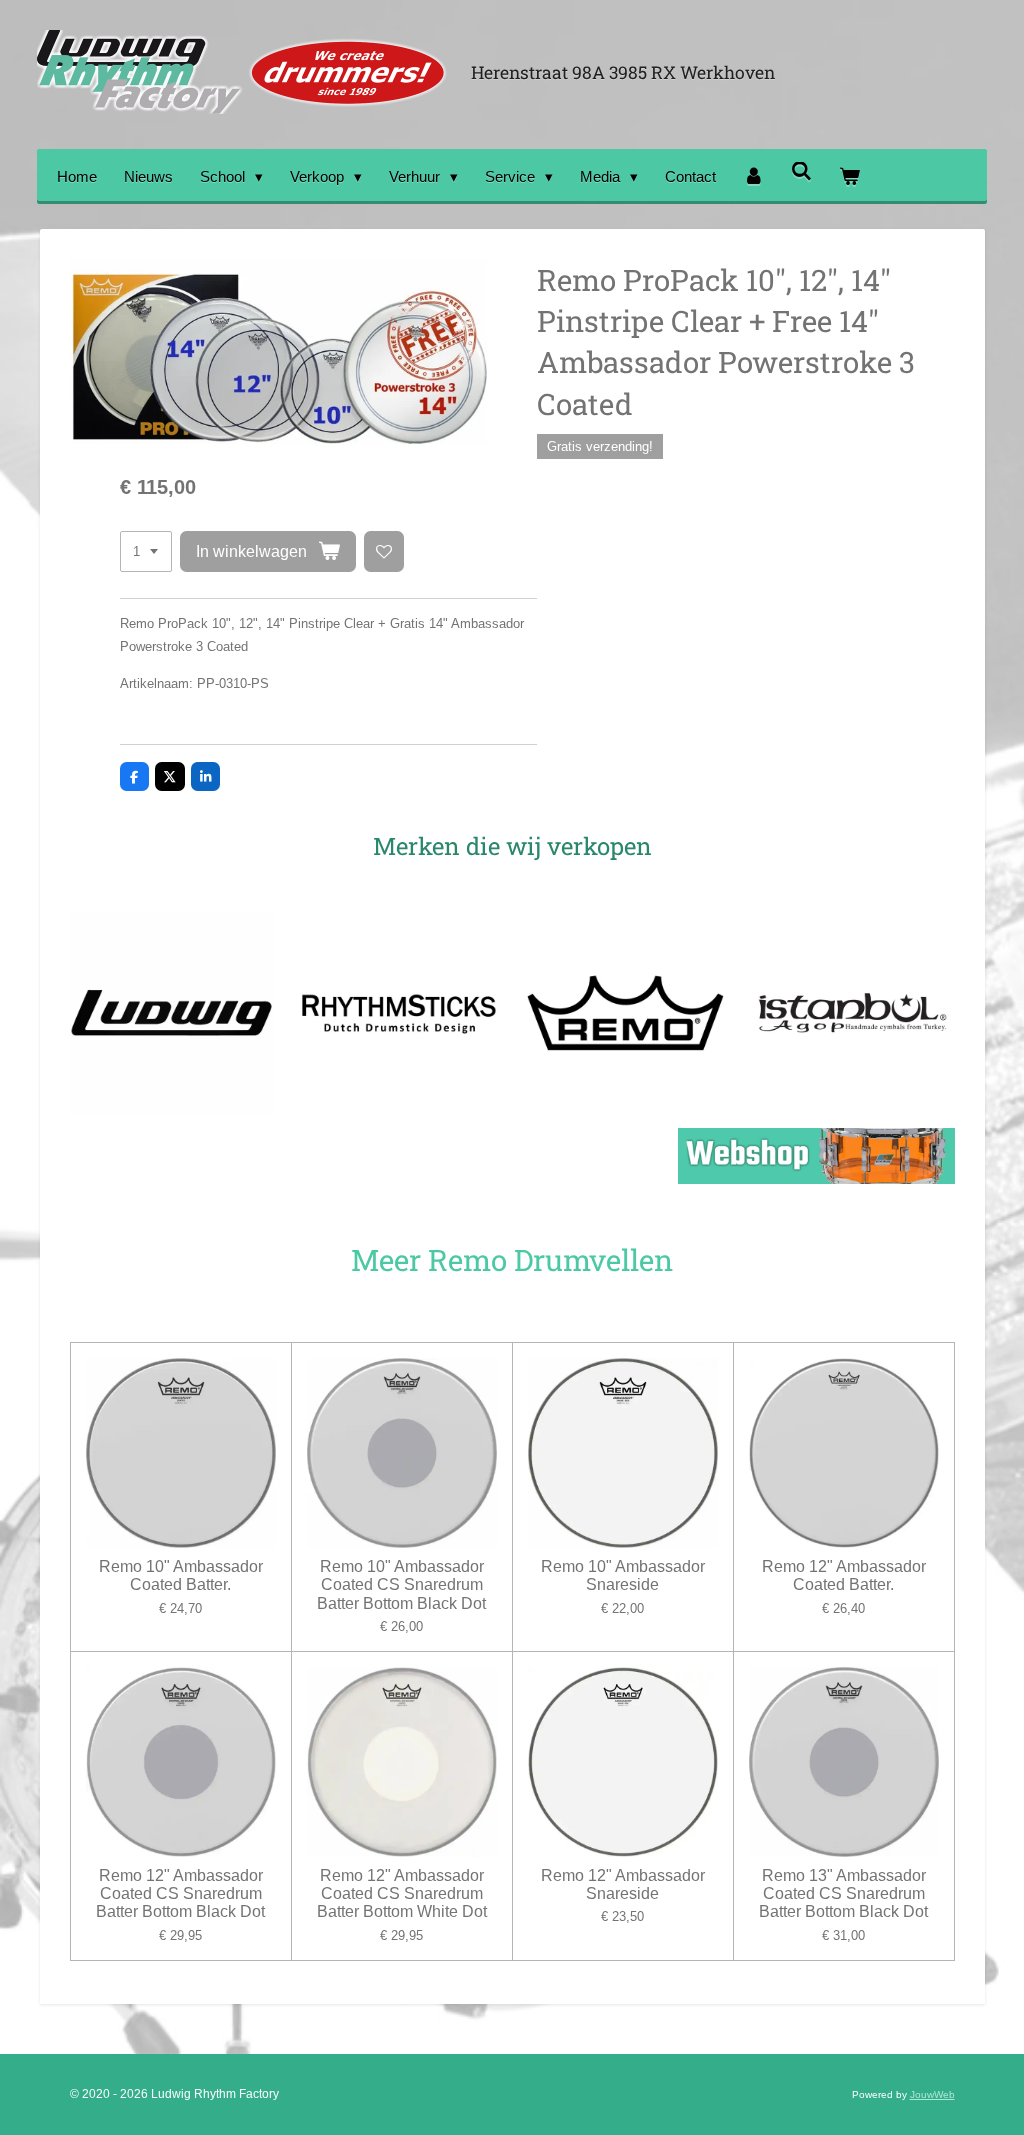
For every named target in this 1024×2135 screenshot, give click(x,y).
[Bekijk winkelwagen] (849, 176)
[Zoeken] (801, 171)
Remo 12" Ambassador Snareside (623, 1884)
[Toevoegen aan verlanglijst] (384, 551)
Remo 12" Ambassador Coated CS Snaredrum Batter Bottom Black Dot (180, 1893)
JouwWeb (932, 2094)
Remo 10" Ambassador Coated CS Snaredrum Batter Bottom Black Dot (401, 1584)
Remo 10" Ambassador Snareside (623, 1575)
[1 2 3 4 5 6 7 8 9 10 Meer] (146, 551)
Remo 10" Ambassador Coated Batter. (181, 1575)
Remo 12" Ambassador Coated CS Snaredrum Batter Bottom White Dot (402, 1893)
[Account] (753, 176)
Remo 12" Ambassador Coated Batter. (844, 1575)
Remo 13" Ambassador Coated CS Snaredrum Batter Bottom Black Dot (843, 1893)
